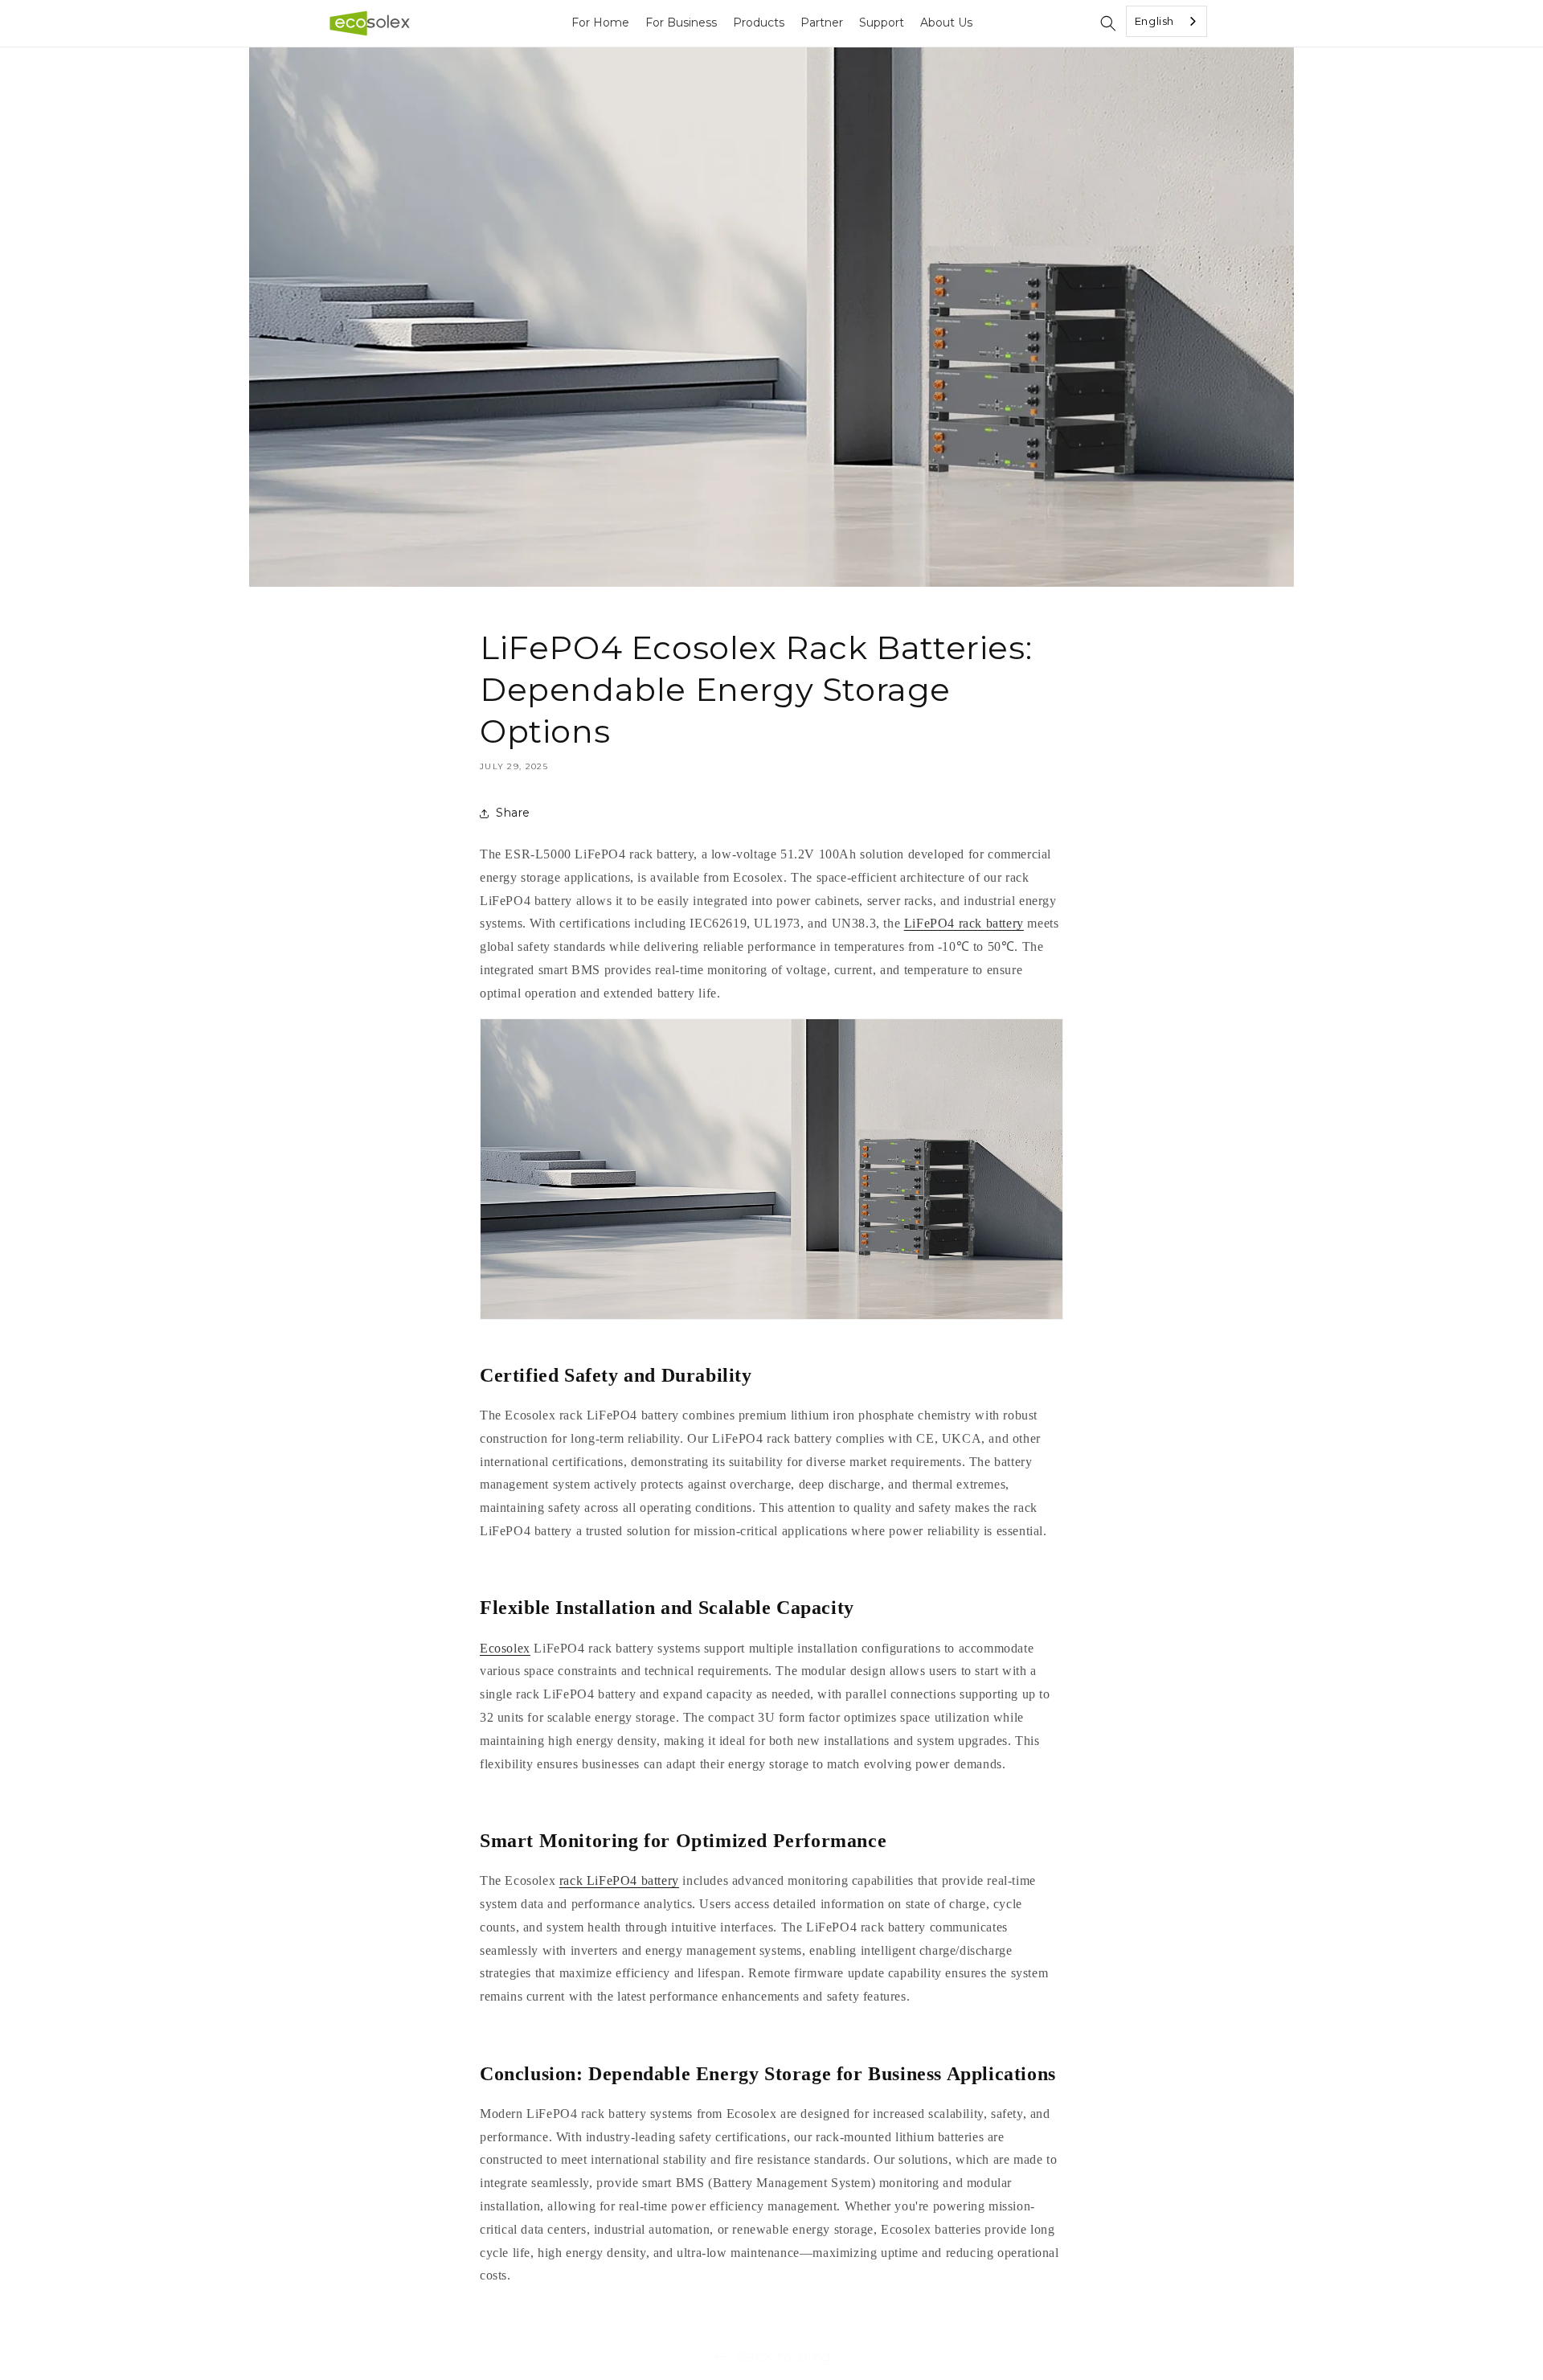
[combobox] (1166, 21)
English (1154, 21)
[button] (1108, 23)
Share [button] (513, 813)
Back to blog (784, 2357)
